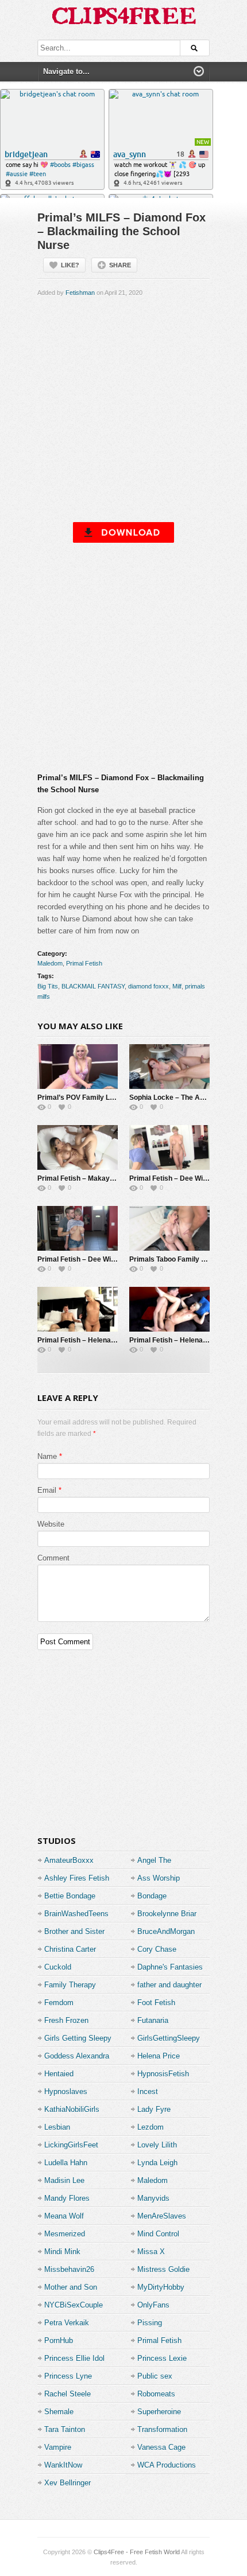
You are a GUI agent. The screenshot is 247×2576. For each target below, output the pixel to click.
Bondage (152, 1896)
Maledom (50, 963)
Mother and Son (71, 2287)
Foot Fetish (156, 2003)
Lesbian (57, 2127)
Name (47, 1456)
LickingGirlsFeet (71, 2145)
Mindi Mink (62, 2252)
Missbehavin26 (69, 2269)
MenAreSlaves (162, 2216)
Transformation (162, 2429)
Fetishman (80, 293)
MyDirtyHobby (161, 2287)
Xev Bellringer (67, 2483)
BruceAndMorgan (166, 1931)
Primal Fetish (84, 963)
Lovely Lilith (157, 2145)
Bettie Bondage (70, 1896)
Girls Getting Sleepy (78, 2038)
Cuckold (58, 1967)
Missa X (151, 2252)
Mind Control (158, 2234)
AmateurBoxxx (69, 1860)
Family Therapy (70, 1985)
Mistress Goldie (163, 2269)
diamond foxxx (148, 986)
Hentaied (59, 2074)
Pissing (150, 2323)
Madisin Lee (64, 2180)
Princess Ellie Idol (74, 2358)
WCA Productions (167, 2465)
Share (120, 265)
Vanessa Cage (161, 2447)
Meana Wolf (64, 2216)
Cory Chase (157, 1949)
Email (47, 1490)
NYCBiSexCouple (74, 2305)
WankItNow (63, 2465)
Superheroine (159, 2412)
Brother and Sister (74, 1931)
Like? (70, 265)
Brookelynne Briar (167, 1914)
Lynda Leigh (157, 2163)
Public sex (155, 2376)
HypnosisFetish (163, 2074)
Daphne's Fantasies (170, 1967)
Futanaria (153, 2020)
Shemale (59, 2412)
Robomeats (156, 2394)
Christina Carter (70, 1949)
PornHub (59, 2340)
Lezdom (150, 2127)
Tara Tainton (65, 2429)
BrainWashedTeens (76, 1914)
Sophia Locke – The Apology (175, 1098)
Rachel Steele (67, 2394)
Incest (148, 2091)
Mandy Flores (67, 2198)
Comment (53, 1558)
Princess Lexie (162, 2358)
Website (51, 1524)
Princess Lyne (68, 2376)
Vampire (58, 2447)
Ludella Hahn (66, 2163)
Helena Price (159, 2056)
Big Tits (48, 986)
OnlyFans (153, 2305)
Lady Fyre (154, 2109)
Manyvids (153, 2198)
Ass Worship (159, 1878)
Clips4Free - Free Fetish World (137, 2552)
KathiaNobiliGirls (72, 2109)
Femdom (59, 2003)
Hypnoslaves (66, 2091)
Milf (177, 986)
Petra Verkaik (67, 2323)
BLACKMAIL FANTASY (93, 986)
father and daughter (169, 1985)
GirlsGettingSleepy (169, 2038)
